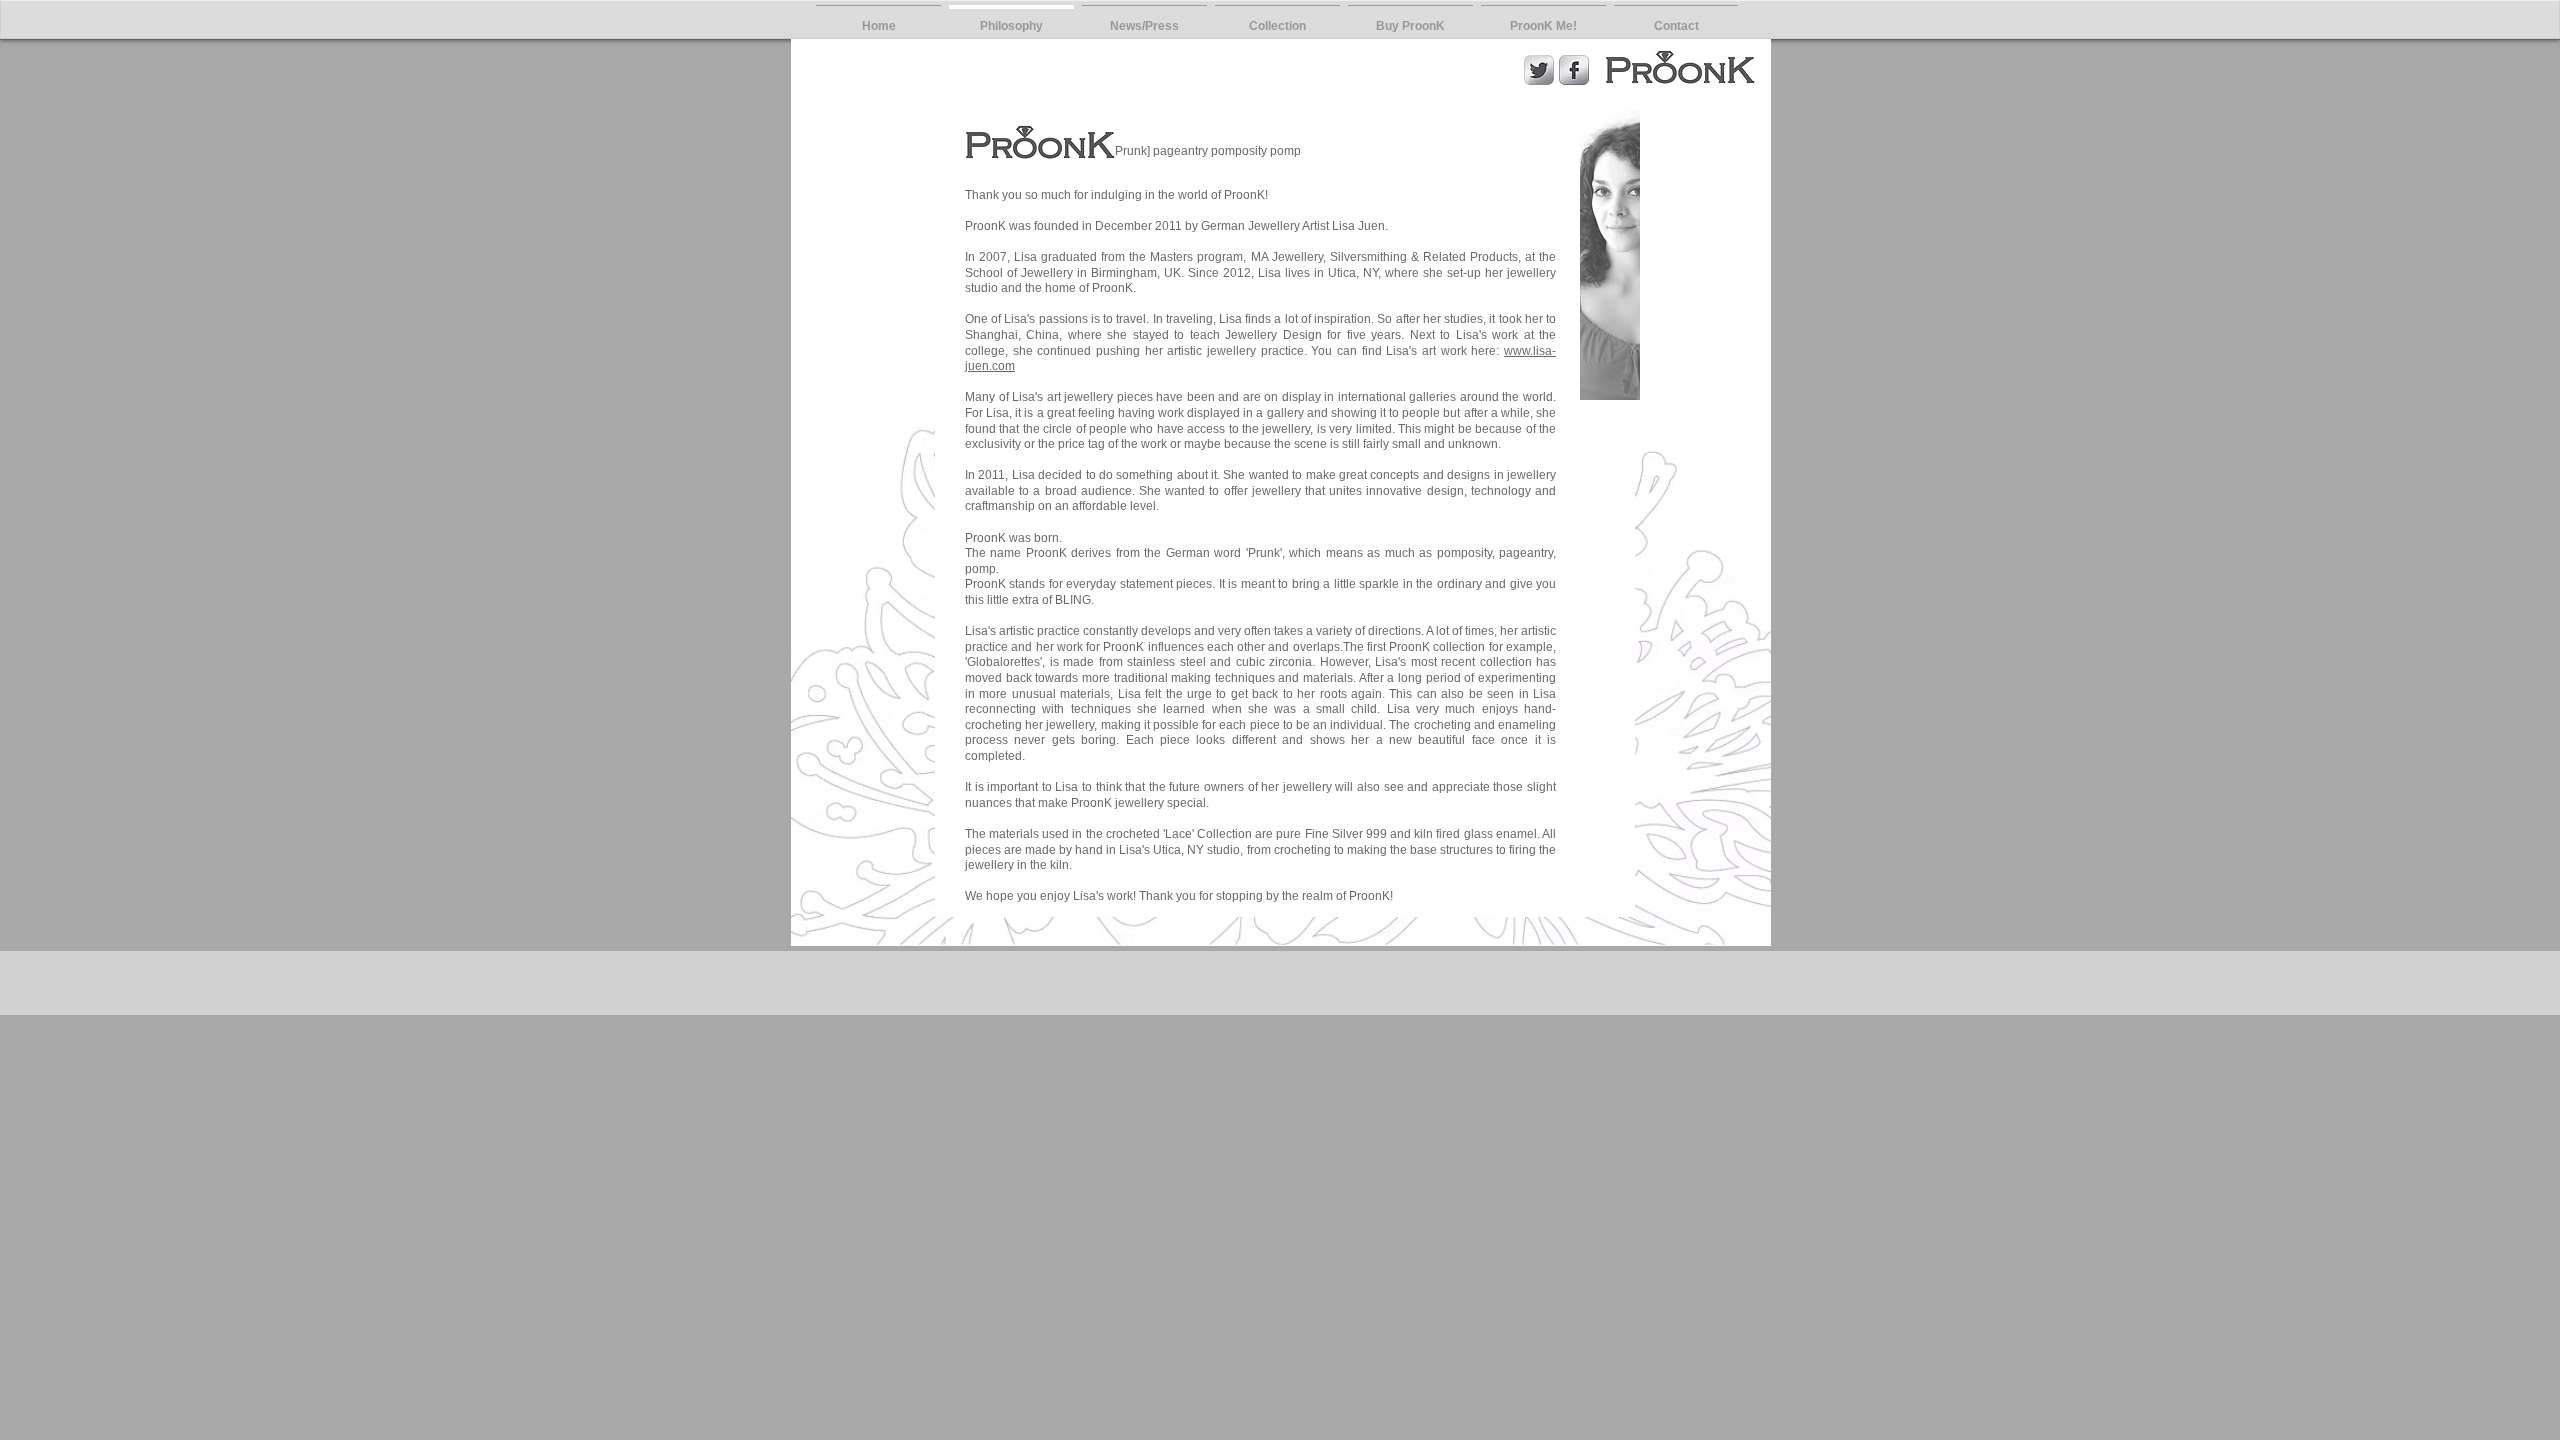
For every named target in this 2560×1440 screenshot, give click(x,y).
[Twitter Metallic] (1539, 70)
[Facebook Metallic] (1574, 70)
